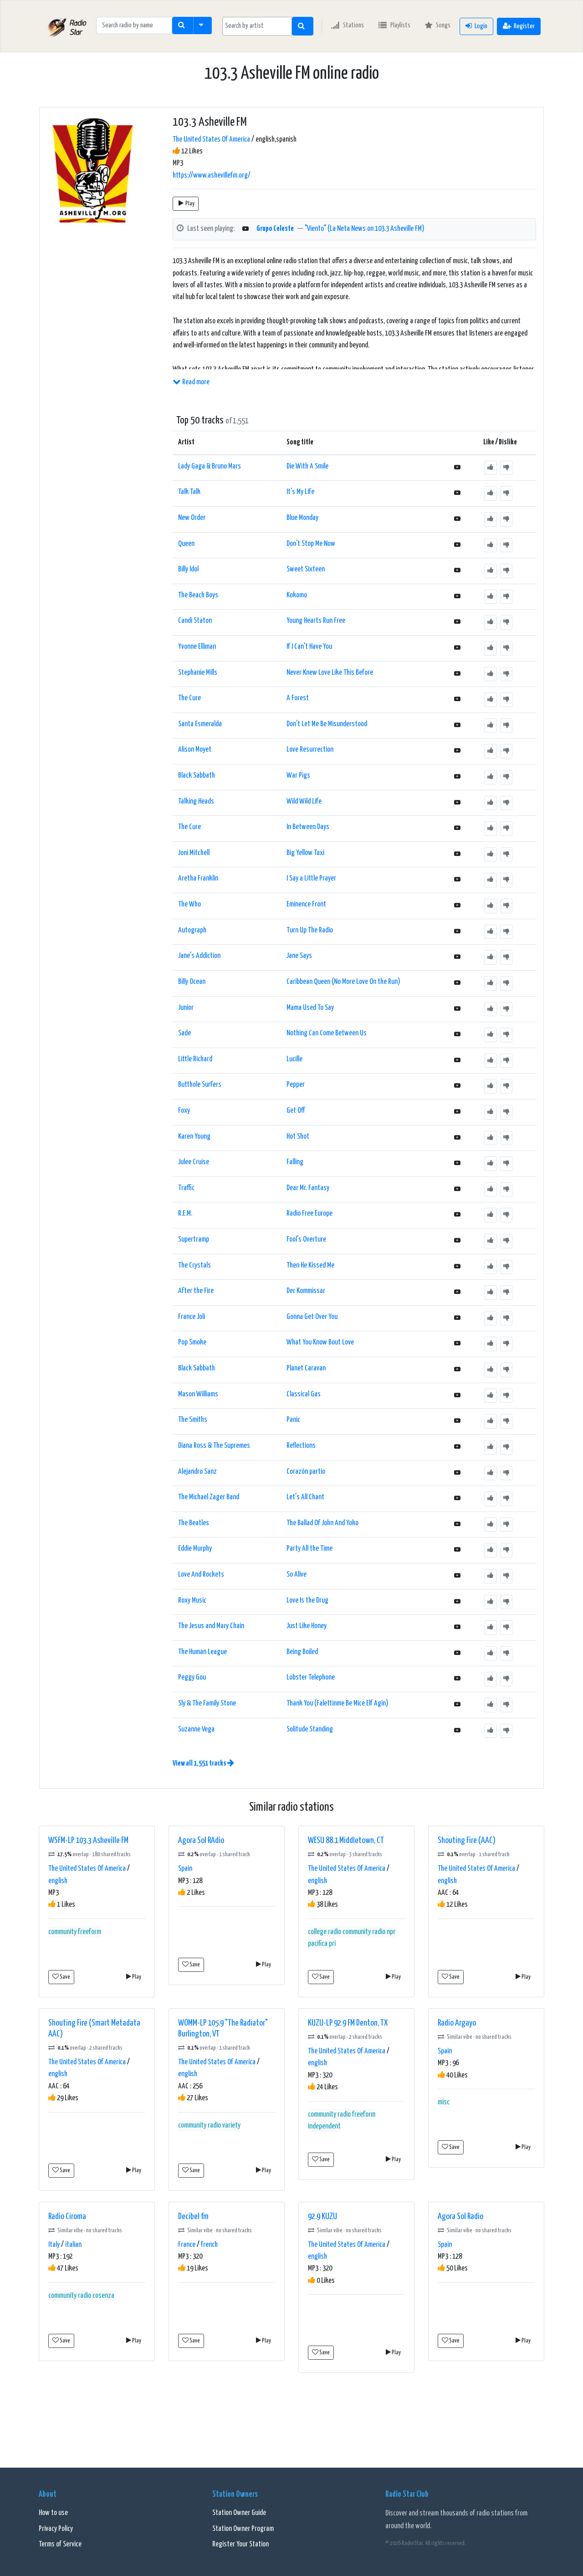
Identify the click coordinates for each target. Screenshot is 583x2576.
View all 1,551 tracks (200, 1764)
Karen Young (194, 1137)
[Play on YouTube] (245, 229)
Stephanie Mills (198, 673)
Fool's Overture (306, 1240)
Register (524, 26)
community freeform (75, 1932)
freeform (364, 2115)
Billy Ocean (192, 982)
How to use (53, 2513)
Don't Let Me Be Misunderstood (327, 724)
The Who (189, 904)
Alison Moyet (195, 750)
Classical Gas (304, 1394)
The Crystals (194, 1265)
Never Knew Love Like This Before (330, 673)
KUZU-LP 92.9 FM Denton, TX (348, 2023)
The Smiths (193, 1420)
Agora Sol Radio (460, 2217)
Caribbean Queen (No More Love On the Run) (343, 982)
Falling (295, 1162)
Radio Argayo (457, 2023)
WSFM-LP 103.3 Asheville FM (88, 1840)
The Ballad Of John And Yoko (322, 1523)
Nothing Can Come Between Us (327, 1033)
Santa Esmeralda (200, 724)
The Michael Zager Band (209, 1497)
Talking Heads (196, 802)
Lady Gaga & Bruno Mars (210, 466)
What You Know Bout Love (320, 1342)
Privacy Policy (56, 2529)
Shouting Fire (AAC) (467, 1840)
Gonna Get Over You (312, 1317)
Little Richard (195, 1059)
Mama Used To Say (310, 1008)
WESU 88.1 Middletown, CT (346, 1840)
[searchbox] (257, 26)
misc (444, 2102)
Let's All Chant (305, 1497)
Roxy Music (192, 1601)
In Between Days (308, 827)
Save (64, 1977)
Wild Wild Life (304, 802)
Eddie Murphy (195, 1549)
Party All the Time (309, 1549)
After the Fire (196, 1291)
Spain (185, 1869)
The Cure (189, 698)
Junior (186, 1008)
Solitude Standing (310, 1729)
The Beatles (194, 1523)
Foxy (184, 1111)
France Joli (192, 1317)
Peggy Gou (192, 1677)
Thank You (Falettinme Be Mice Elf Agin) (338, 1703)
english (58, 1881)
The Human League (202, 1652)
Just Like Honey (307, 1626)
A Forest (298, 698)
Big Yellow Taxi (305, 853)
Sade (184, 1033)
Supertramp (194, 1240)
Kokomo (297, 595)
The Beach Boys (198, 595)
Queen (186, 544)
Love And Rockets (201, 1575)
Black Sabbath (197, 776)
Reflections (301, 1446)
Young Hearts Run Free (316, 621)
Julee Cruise (194, 1162)
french (209, 2245)
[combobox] (257, 26)
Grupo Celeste (275, 229)
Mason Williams (198, 1394)
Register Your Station (240, 2544)
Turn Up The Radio (310, 930)
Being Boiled (302, 1652)
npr (391, 1932)
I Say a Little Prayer (311, 878)
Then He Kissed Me (310, 1265)
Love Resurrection (310, 750)
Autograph (192, 930)
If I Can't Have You (309, 647)
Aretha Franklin (198, 878)
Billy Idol (188, 569)
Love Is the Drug (307, 1601)
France (187, 2245)
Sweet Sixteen (306, 569)
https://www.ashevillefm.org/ (212, 176)
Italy (54, 2245)
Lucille (294, 1059)
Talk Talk (189, 492)
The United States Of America (211, 140)
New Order (192, 518)
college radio (325, 1932)
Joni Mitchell (194, 853)
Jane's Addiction (199, 956)
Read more (195, 382)
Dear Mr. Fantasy (308, 1188)
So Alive (297, 1575)
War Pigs (298, 776)
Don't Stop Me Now (311, 544)
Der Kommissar (306, 1291)
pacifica (318, 1944)
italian (73, 2245)
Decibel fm (193, 2217)
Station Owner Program (243, 2529)
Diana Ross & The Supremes (214, 1446)
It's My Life (300, 492)
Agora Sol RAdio (201, 1840)
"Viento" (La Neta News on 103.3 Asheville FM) (365, 229)
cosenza (103, 2296)
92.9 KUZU (322, 2217)
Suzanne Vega (196, 1729)
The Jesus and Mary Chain (211, 1626)
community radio (364, 1932)
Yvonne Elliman (197, 647)
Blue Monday (302, 518)
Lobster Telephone (311, 1677)
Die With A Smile (307, 466)
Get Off (296, 1111)
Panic (293, 1420)
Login (481, 26)
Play (190, 204)
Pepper (296, 1085)
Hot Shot (298, 1137)
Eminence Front (306, 904)
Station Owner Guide (239, 2513)
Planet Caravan (306, 1368)
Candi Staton (195, 621)
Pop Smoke (192, 1342)
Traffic (186, 1188)
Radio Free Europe (309, 1214)
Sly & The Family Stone (207, 1703)
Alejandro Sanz (197, 1472)
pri (332, 1944)
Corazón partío (306, 1472)
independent (324, 2126)
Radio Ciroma (67, 2217)
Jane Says (299, 956)
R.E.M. (185, 1214)
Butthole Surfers (200, 1085)
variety (231, 2125)
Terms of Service (60, 2544)
